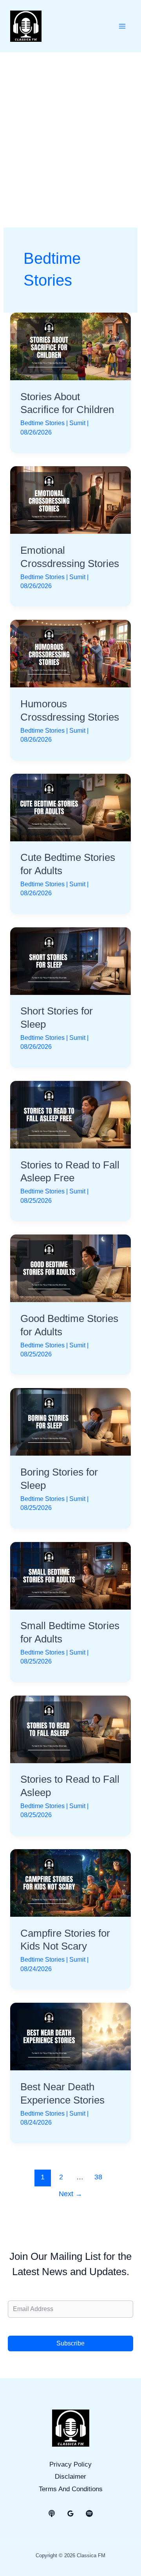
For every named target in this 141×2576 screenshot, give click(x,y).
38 (98, 2177)
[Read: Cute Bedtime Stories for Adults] (70, 807)
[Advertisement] (70, 127)
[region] (70, 2509)
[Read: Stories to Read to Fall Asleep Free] (70, 1114)
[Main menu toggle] (122, 26)
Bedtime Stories (42, 423)
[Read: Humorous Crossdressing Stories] (70, 653)
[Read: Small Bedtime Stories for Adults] (70, 1575)
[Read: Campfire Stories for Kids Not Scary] (70, 1883)
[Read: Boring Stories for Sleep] (70, 1421)
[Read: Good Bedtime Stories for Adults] (70, 1268)
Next (70, 2194)
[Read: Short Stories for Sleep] (70, 961)
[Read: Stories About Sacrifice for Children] (70, 346)
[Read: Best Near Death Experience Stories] (70, 2036)
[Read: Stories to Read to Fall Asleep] (70, 1729)
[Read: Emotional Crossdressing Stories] (70, 500)
